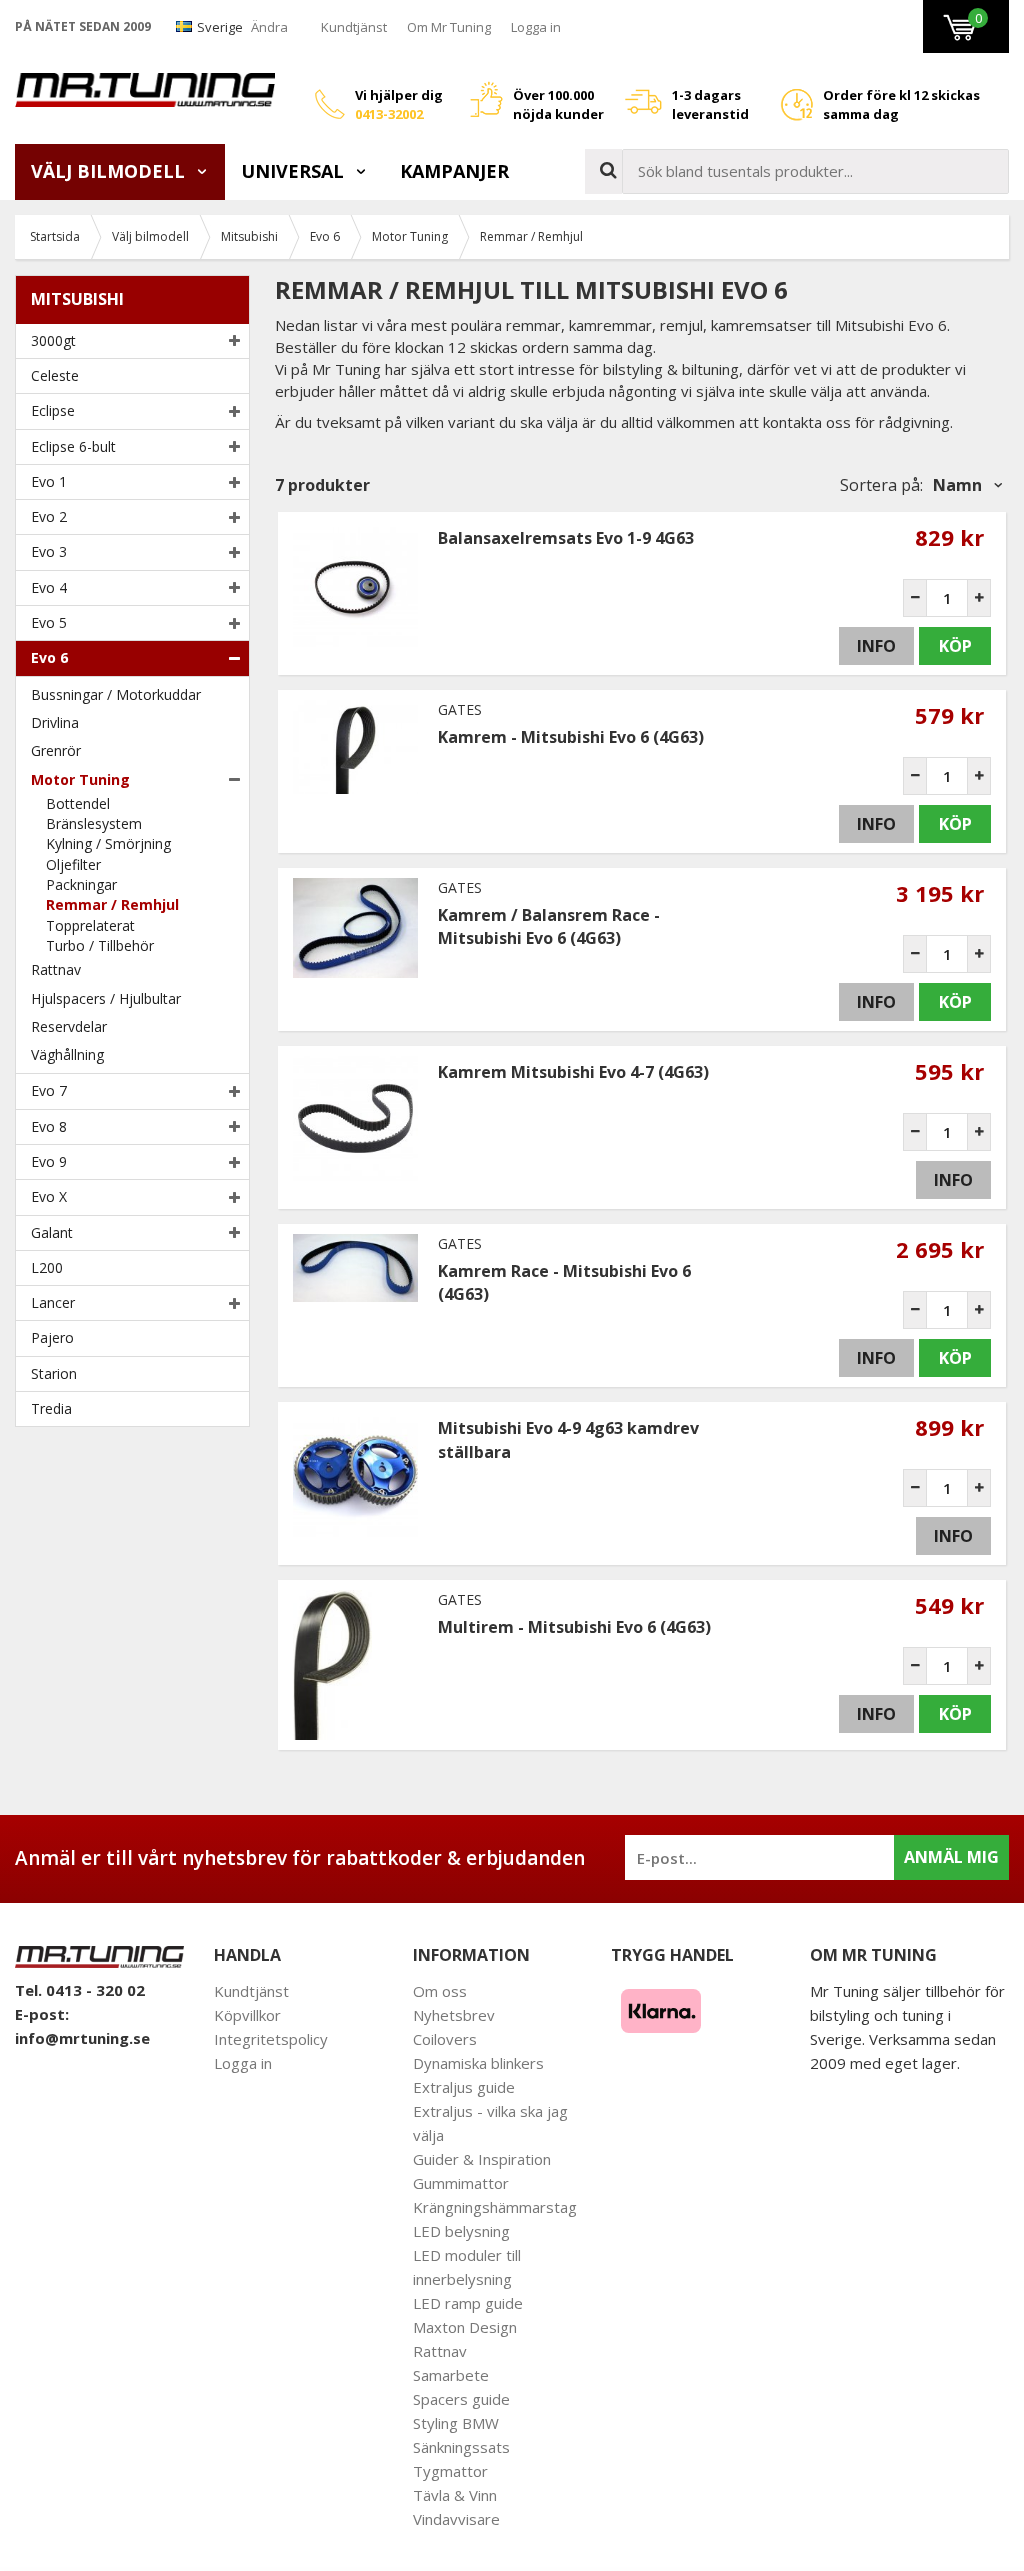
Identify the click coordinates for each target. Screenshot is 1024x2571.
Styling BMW (456, 2423)
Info (876, 646)
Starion (54, 1373)
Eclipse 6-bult (73, 446)
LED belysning (461, 2231)
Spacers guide (461, 2399)
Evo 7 (49, 1090)
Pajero (52, 1337)
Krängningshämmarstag (495, 2207)
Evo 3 (49, 551)
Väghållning (67, 1054)
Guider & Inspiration (482, 2159)
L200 (47, 1267)
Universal (295, 171)
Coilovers (445, 2039)
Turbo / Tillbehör (100, 945)
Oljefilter (73, 864)
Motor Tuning (80, 779)
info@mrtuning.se (82, 2038)
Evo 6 (49, 657)
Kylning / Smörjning (108, 843)
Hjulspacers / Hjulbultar (106, 998)
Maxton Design (465, 2327)
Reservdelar (69, 1026)
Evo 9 (49, 1161)
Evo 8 (49, 1126)
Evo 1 (49, 481)
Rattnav (56, 969)
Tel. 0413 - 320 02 (80, 1990)
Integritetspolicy (271, 2039)
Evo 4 (49, 587)
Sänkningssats (461, 2447)
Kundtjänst (354, 27)
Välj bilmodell (110, 171)
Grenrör (56, 750)
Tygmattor (450, 2471)
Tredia (51, 1408)
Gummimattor (461, 2183)
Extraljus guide (464, 2087)
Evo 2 (49, 516)
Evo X (49, 1196)
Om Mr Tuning (449, 27)
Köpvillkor (247, 2015)
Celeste (55, 375)
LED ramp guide (468, 2303)
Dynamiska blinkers (478, 2063)
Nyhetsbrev (454, 2015)
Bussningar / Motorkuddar (116, 694)
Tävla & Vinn (455, 2495)
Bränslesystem (94, 823)
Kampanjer (454, 171)
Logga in (536, 27)
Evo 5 (49, 622)
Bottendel (78, 803)
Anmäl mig (951, 1857)
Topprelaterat (90, 925)
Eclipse (53, 410)
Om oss (440, 1991)
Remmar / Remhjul (112, 904)
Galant (52, 1232)
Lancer (53, 1302)
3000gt (53, 340)
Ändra (269, 27)
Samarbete (451, 2375)
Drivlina (55, 722)
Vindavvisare (456, 2519)
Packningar (81, 884)
